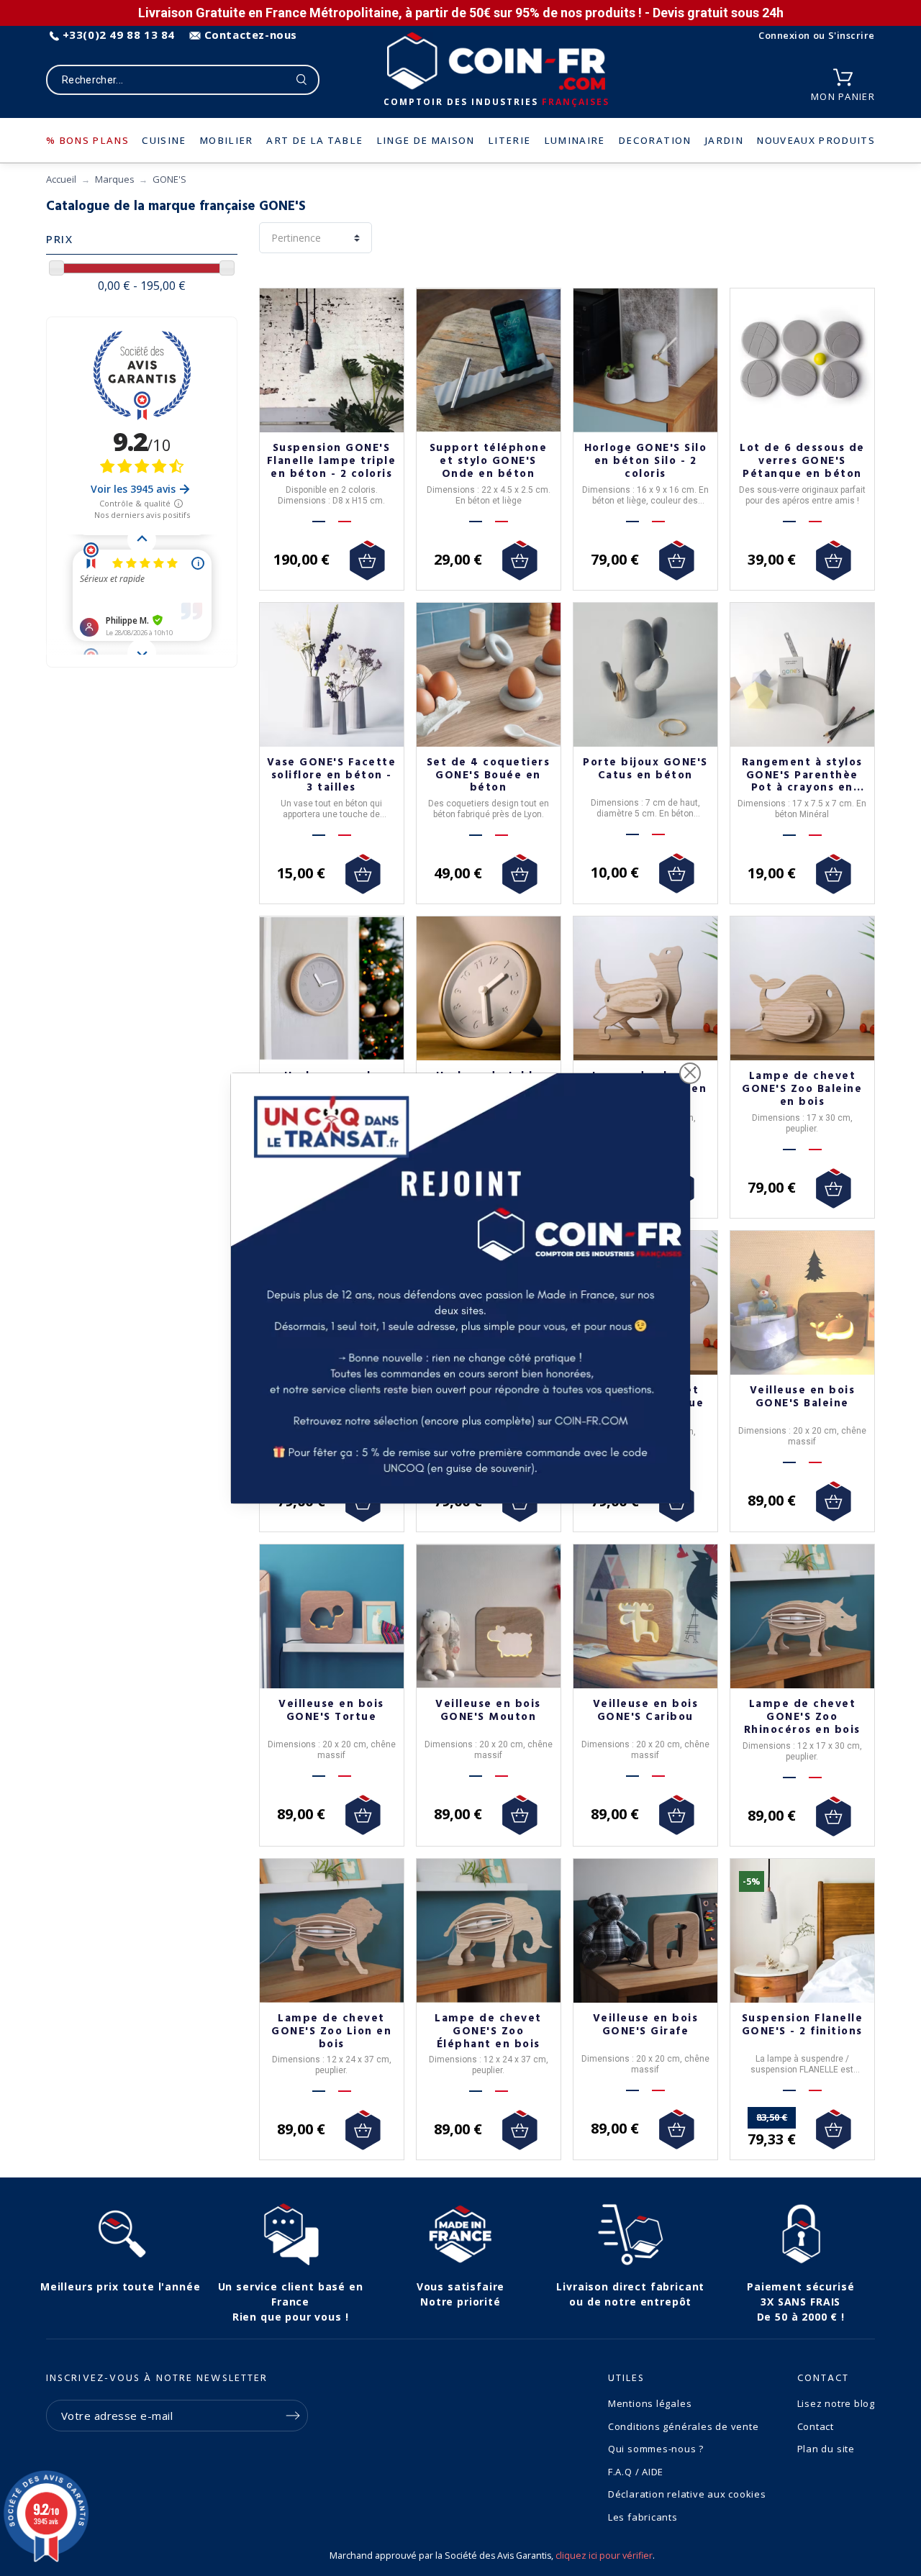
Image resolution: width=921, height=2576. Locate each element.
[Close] (690, 1073)
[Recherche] (302, 80)
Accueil (61, 179)
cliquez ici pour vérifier (604, 2555)
